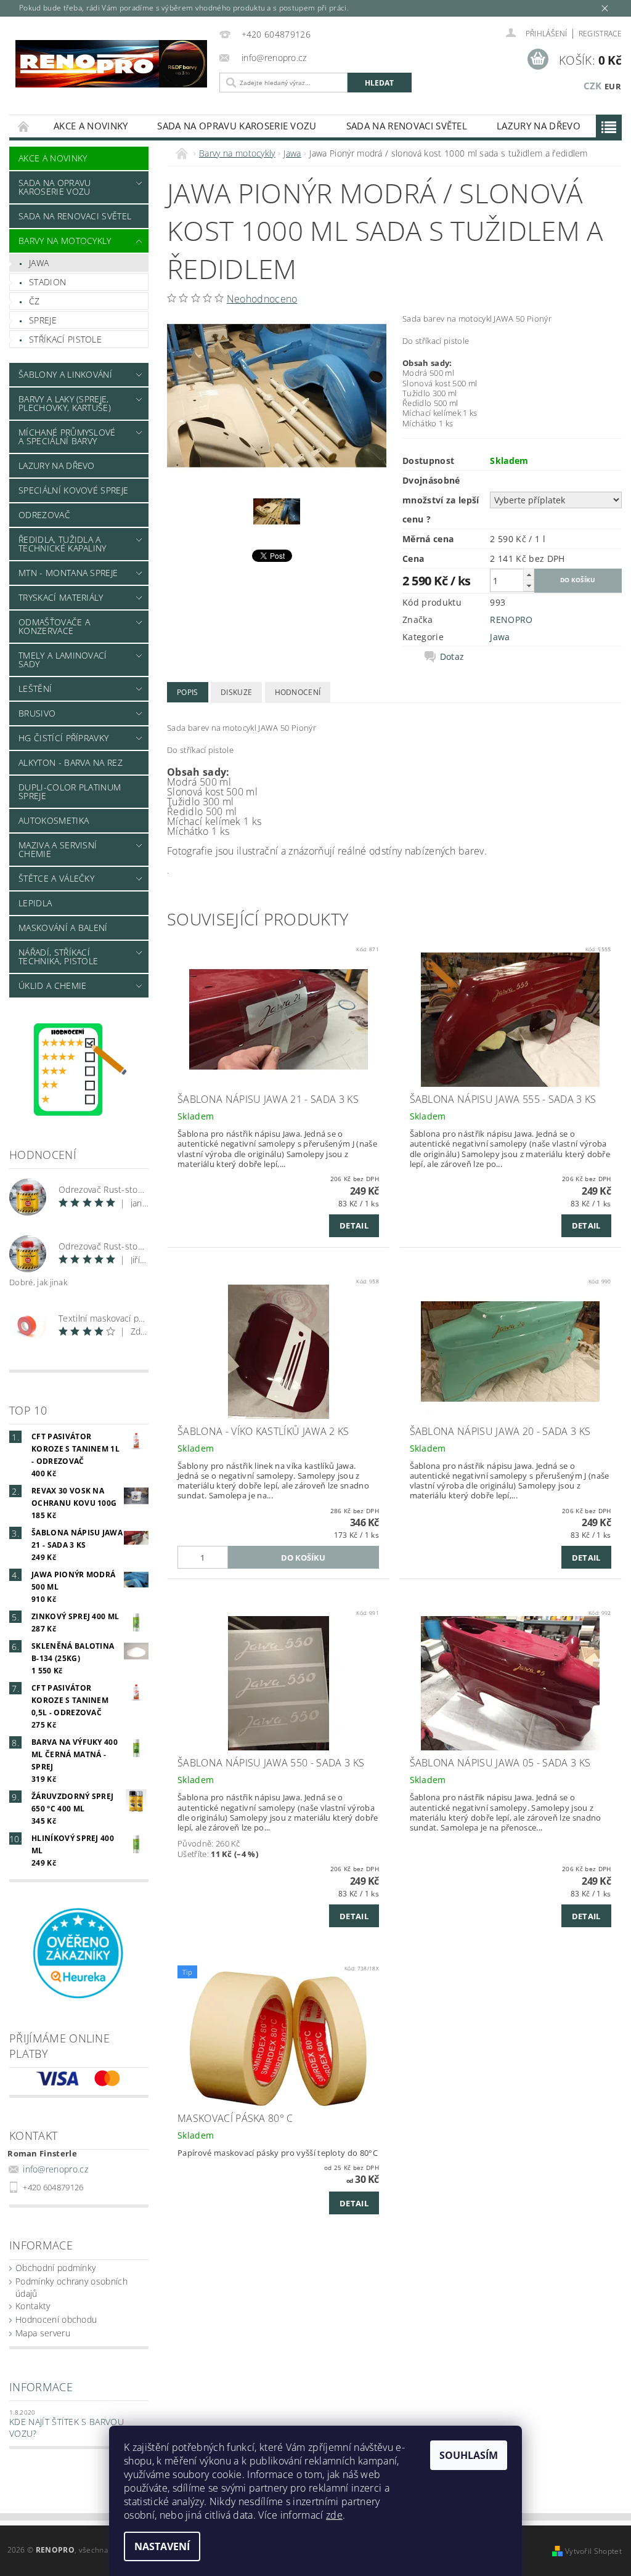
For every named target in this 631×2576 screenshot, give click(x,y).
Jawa (39, 263)
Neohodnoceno (262, 299)
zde (334, 2515)
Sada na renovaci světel (407, 126)
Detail (354, 1225)
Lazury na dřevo (539, 126)
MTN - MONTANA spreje (68, 573)
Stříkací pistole (65, 339)
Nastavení (162, 2546)
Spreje (43, 320)
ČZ (35, 301)
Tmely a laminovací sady (63, 660)
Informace (41, 2387)
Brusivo (37, 713)
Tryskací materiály (61, 597)
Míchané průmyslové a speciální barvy (67, 437)
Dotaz (452, 657)
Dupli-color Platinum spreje (70, 791)
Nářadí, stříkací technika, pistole (58, 957)
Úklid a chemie (52, 985)
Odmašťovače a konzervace (54, 626)
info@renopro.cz (55, 2169)
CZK (593, 86)
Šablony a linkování (65, 374)
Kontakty (33, 2306)
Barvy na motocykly (65, 241)
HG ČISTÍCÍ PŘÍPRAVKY (63, 738)
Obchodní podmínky (55, 2268)
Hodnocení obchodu (56, 2319)
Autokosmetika (54, 820)
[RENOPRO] (111, 64)
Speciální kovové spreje (73, 490)
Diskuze (236, 692)
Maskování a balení (63, 928)
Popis (188, 692)
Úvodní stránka (24, 126)
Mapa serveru (43, 2333)
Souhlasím (469, 2455)
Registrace (600, 34)
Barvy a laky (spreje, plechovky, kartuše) (65, 403)
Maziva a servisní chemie (58, 849)
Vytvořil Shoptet (593, 2551)
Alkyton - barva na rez (71, 762)
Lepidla (35, 903)
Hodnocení (298, 692)
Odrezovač (44, 515)
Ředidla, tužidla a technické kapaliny (63, 544)
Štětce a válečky (56, 878)
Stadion (47, 282)
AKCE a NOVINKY (91, 126)
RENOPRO (511, 620)
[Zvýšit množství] (529, 575)
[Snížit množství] (529, 586)
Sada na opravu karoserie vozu (237, 126)
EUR (613, 86)
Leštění (35, 689)
